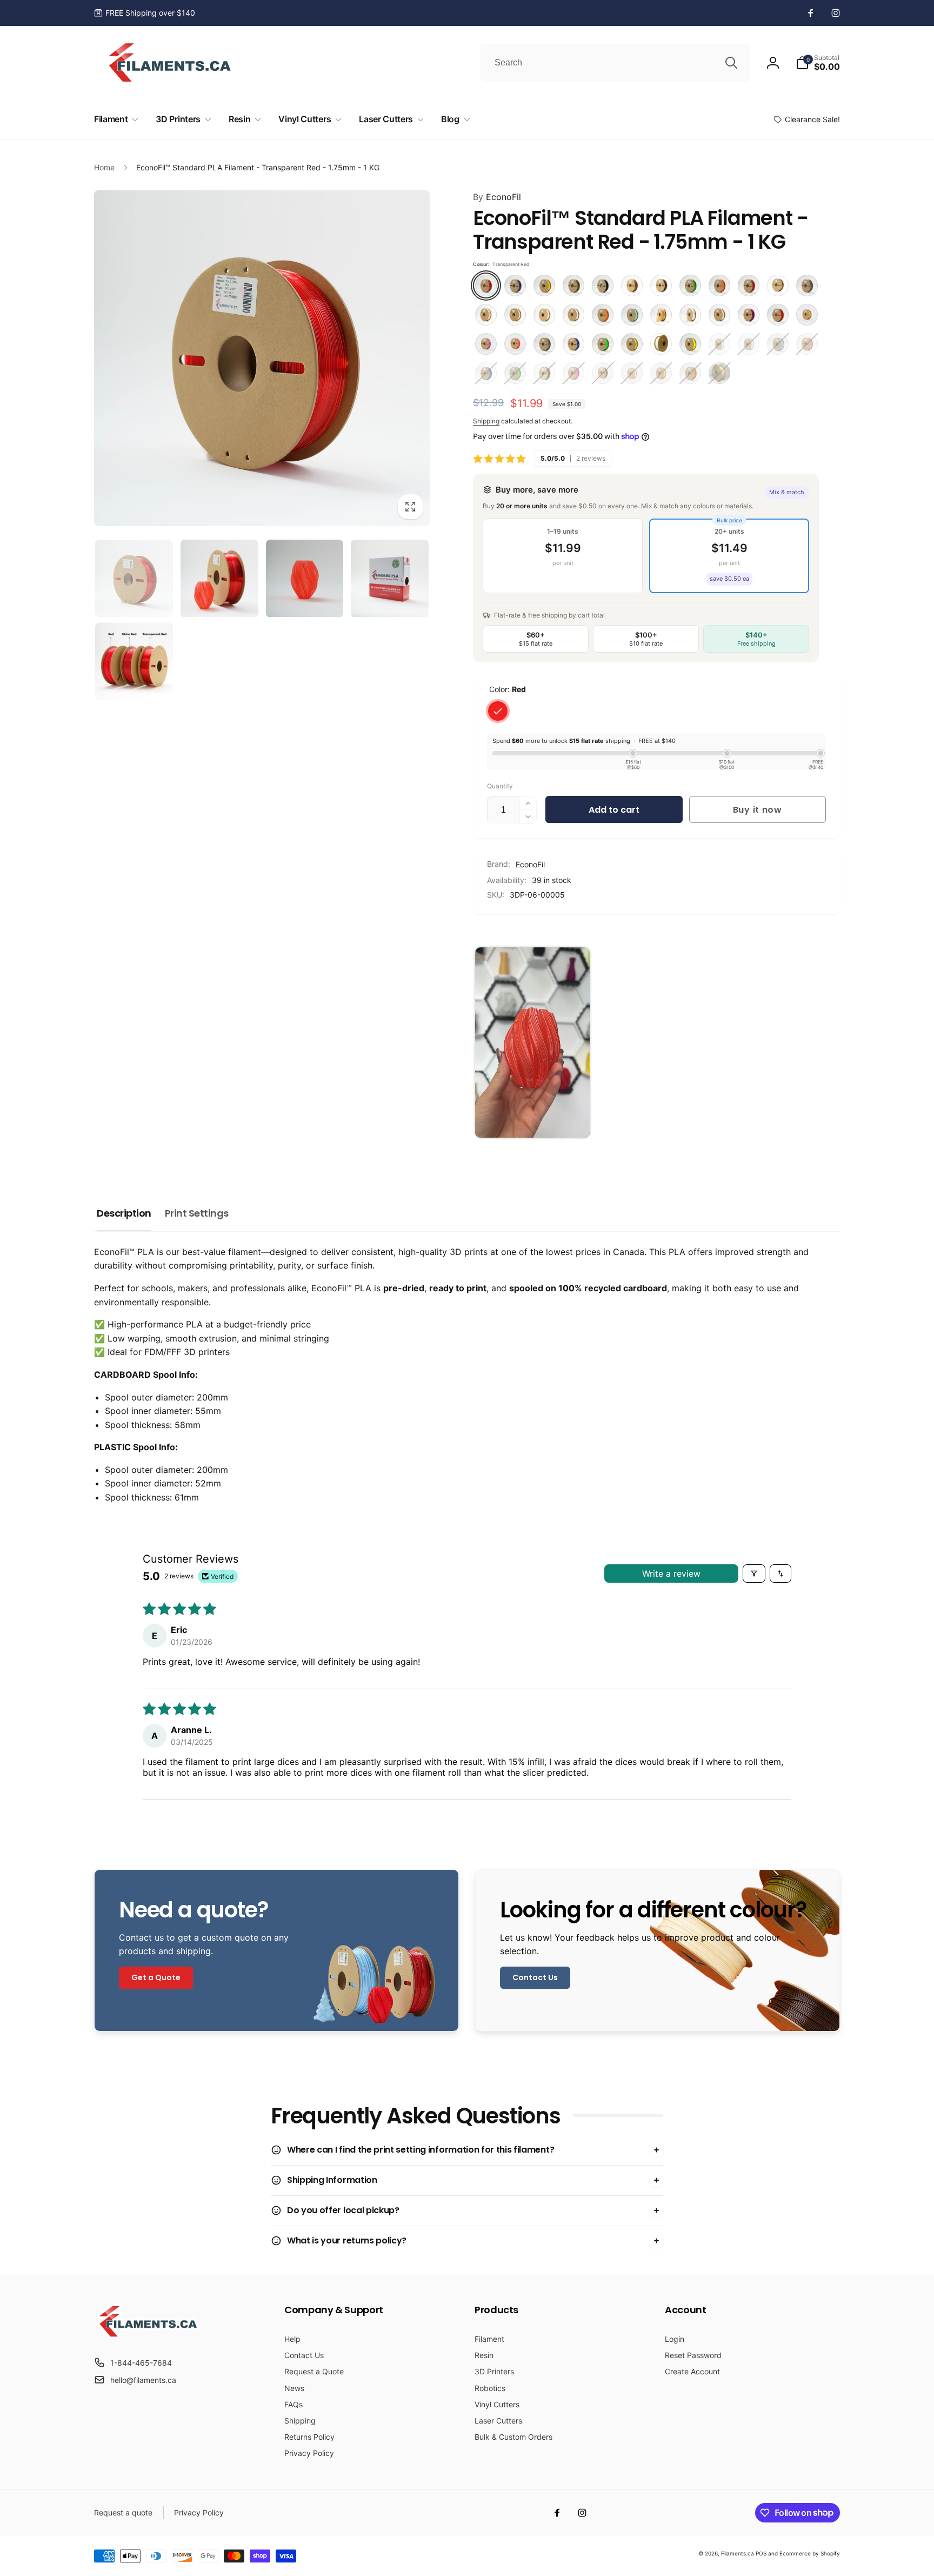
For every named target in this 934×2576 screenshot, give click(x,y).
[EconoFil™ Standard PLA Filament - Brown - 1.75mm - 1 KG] (632, 286)
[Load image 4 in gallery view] (390, 579)
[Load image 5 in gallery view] (134, 662)
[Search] (731, 63)
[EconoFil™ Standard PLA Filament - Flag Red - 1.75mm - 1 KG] (749, 286)
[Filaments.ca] (148, 2336)
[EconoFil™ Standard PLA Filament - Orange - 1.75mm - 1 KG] (603, 315)
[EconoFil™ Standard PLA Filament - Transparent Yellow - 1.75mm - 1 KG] (632, 344)
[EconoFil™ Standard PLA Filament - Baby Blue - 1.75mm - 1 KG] (778, 344)
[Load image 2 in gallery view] (219, 579)
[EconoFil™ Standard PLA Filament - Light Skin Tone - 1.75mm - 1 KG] (515, 315)
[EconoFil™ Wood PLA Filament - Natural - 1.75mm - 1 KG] (719, 373)
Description (124, 1213)
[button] (818, 63)
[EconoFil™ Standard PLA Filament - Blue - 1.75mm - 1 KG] (486, 373)
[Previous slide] (485, 1043)
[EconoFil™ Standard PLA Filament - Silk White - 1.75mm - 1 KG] (632, 373)
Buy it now (758, 810)
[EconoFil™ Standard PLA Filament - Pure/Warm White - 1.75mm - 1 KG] (719, 315)
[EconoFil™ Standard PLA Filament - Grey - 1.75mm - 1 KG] (807, 286)
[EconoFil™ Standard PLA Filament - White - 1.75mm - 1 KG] (661, 344)
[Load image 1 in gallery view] (134, 579)
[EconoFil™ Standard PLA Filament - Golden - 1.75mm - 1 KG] (778, 286)
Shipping (486, 421)
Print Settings (197, 1213)
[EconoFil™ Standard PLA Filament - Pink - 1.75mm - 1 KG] (573, 373)
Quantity (500, 786)
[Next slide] (827, 1043)
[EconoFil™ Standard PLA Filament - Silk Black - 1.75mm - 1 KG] (603, 373)
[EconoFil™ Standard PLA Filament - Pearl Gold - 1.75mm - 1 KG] (661, 315)
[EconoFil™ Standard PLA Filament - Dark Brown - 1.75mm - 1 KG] (661, 286)
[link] (145, 13)
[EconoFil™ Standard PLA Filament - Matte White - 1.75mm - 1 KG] (544, 315)
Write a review (671, 1574)
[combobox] (615, 63)
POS (761, 2553)
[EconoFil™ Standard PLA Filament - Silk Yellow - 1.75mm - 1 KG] (661, 373)
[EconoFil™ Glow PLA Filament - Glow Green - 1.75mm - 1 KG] (749, 344)
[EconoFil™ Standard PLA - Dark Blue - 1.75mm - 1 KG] (515, 286)
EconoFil (497, 197)
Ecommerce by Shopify (810, 2553)
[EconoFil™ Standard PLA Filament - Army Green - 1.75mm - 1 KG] (573, 286)
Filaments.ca (738, 2553)
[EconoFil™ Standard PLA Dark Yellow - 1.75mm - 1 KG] (544, 286)
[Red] (498, 711)
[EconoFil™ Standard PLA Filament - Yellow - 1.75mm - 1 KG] (690, 344)
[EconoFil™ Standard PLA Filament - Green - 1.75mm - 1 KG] (515, 373)
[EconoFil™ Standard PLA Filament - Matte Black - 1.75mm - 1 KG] (544, 373)
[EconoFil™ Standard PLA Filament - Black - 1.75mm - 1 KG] (603, 286)
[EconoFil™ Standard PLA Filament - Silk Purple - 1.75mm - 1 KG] (486, 344)
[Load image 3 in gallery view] (305, 579)
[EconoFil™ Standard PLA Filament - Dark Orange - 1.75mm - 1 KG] (719, 286)
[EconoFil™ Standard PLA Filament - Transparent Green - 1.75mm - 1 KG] (603, 344)
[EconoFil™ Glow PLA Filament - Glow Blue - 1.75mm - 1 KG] (719, 344)
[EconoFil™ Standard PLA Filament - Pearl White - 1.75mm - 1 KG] (690, 315)
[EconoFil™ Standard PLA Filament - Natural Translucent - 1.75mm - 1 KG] (573, 315)
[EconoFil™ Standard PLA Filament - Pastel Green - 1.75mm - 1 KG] (632, 315)
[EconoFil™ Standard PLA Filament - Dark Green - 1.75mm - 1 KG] (690, 286)
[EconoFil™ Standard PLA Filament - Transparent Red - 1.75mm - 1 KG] (486, 286)
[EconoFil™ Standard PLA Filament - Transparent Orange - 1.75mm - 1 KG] (690, 373)
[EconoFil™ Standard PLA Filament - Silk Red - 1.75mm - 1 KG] (515, 344)
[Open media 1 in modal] (262, 358)
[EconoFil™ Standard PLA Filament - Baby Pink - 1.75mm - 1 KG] (807, 344)
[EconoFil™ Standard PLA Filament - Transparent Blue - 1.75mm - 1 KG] (573, 344)
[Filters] (754, 1574)
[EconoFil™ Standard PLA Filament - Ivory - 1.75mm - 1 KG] (486, 315)
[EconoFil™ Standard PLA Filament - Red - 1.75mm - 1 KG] (778, 315)
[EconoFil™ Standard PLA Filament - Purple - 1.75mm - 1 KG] (749, 315)
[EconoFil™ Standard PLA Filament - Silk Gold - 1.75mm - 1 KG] (807, 315)
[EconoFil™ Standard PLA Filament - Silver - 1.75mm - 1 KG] (544, 344)
